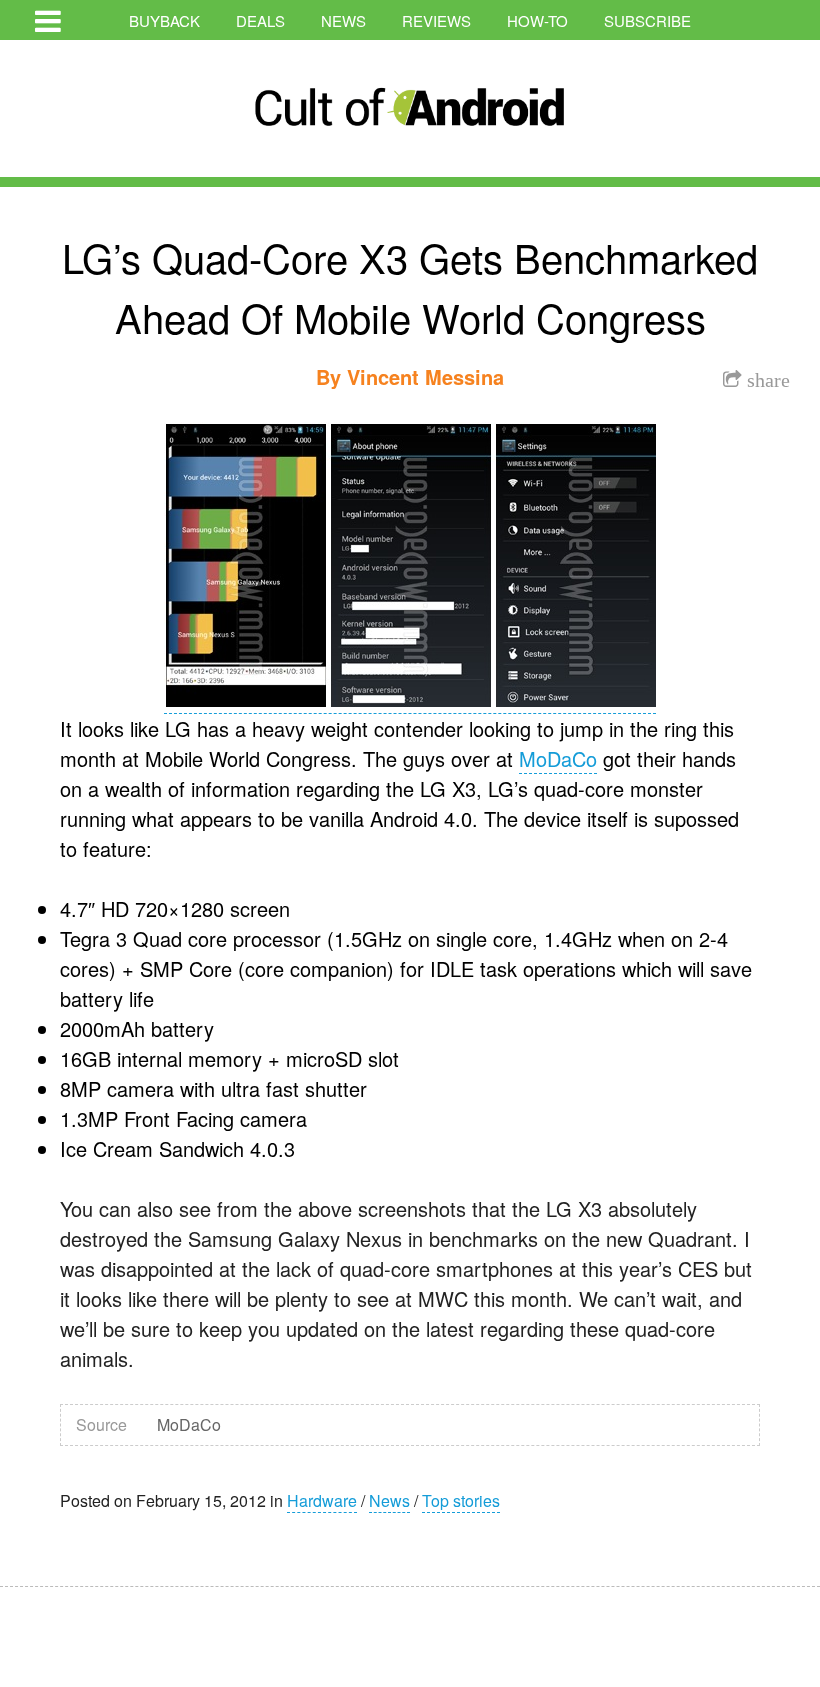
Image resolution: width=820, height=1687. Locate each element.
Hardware (322, 1500)
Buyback (164, 20)
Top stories (461, 1500)
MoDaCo (558, 758)
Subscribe (647, 20)
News (343, 20)
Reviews (436, 20)
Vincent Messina (425, 376)
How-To (537, 20)
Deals (260, 20)
